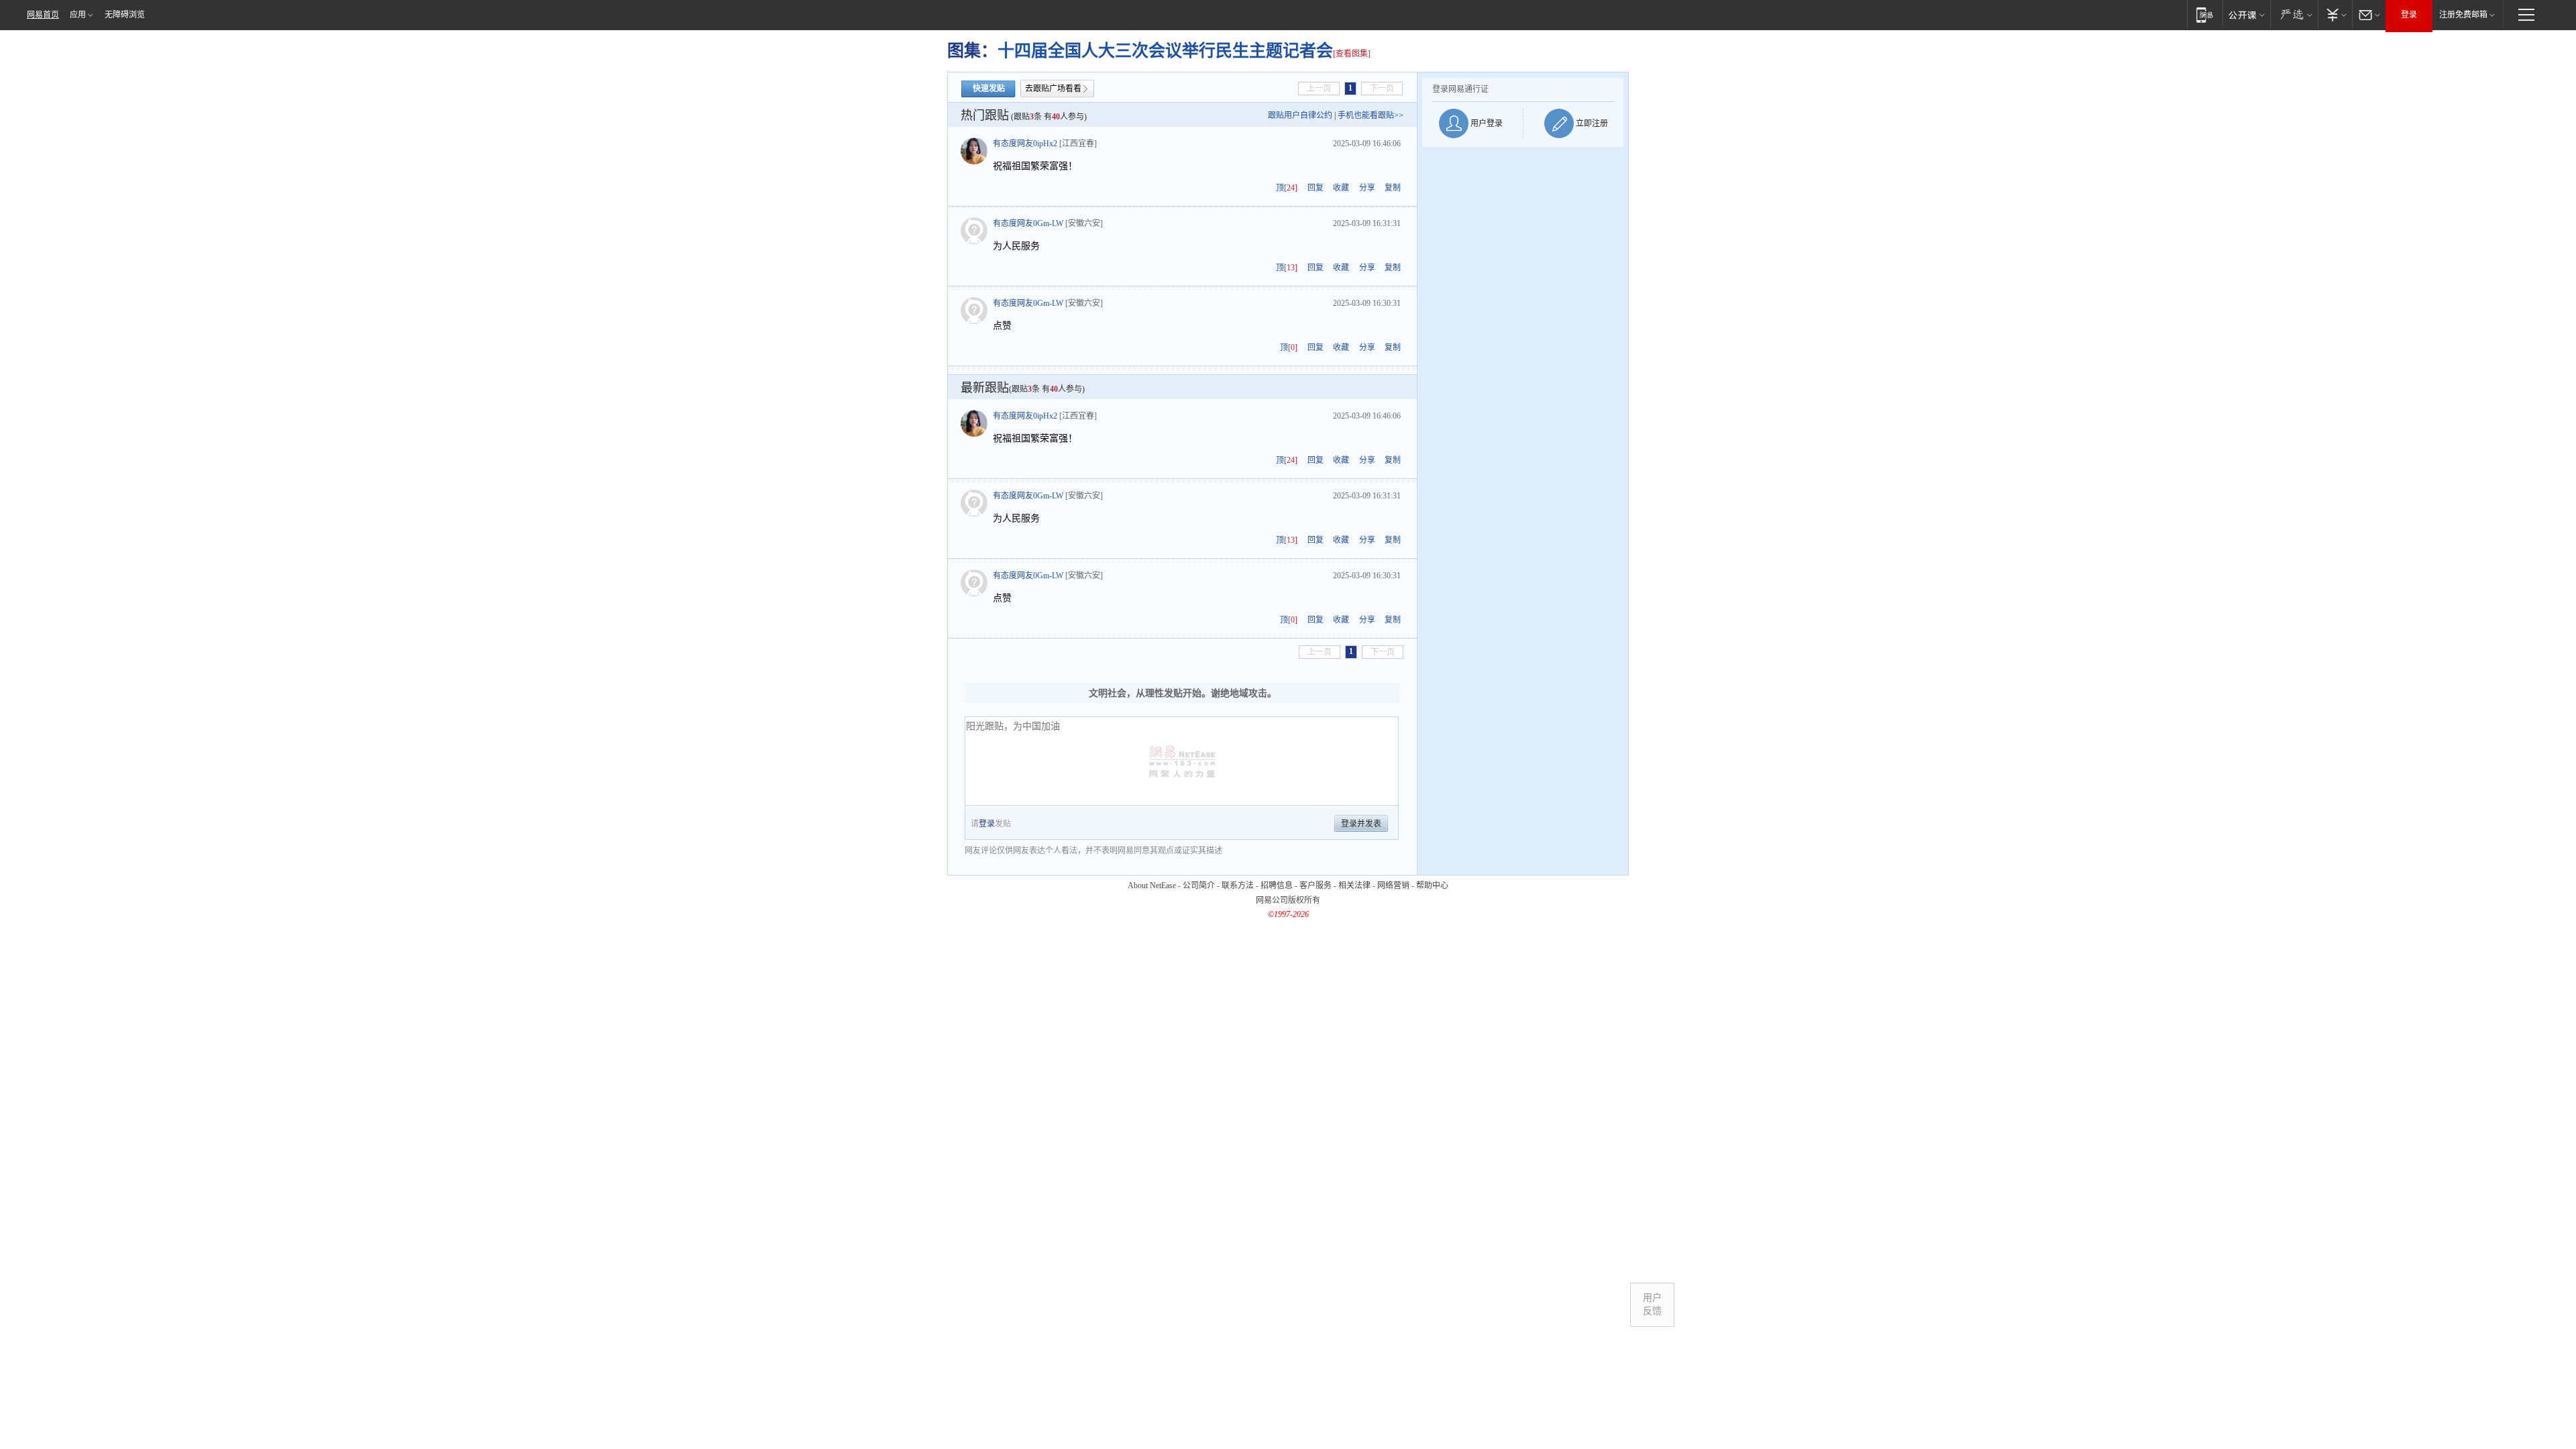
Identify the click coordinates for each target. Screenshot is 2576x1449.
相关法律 (1354, 885)
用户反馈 (1652, 1304)
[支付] (2335, 14)
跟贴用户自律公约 (1300, 115)
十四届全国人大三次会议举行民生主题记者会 (1165, 51)
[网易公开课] (2246, 14)
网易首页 (43, 15)
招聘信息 (1277, 885)
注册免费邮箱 (2463, 15)
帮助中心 (1432, 885)
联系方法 (1238, 885)
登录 (2409, 15)
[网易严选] (2294, 14)
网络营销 (1393, 885)
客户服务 (1316, 885)
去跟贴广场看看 (1053, 89)
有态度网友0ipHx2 (1025, 144)
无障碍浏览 (125, 15)
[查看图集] (1352, 54)
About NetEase (1152, 885)
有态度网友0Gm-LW (1028, 223)
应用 (78, 15)
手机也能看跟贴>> (1371, 115)
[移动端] (2205, 14)
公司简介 (1199, 885)
